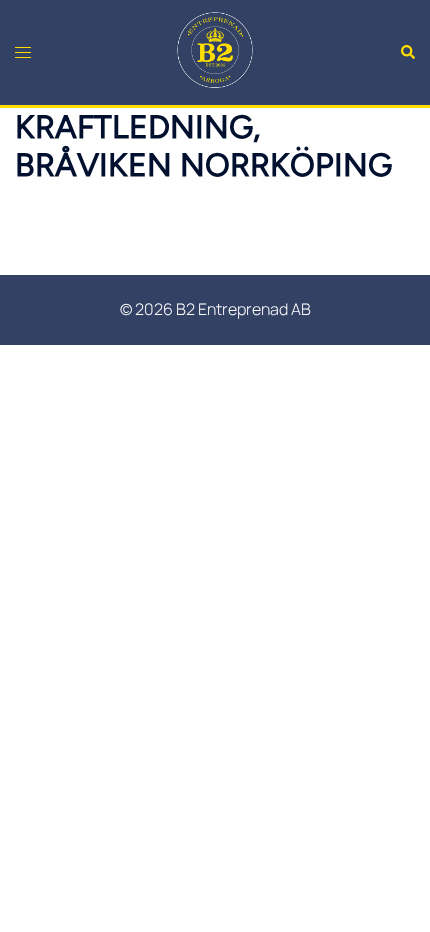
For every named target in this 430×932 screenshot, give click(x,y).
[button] (407, 52)
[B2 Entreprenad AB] (215, 51)
